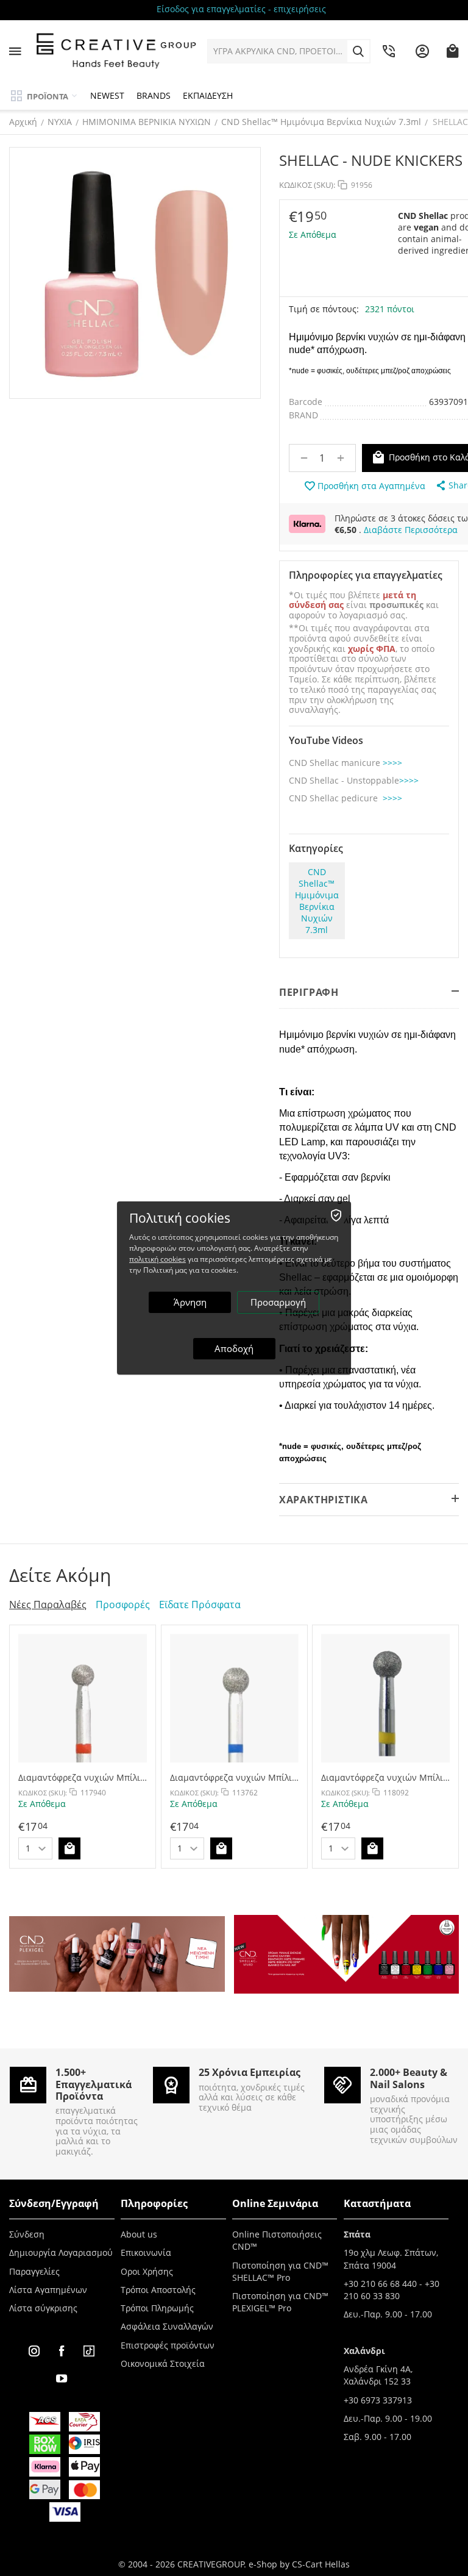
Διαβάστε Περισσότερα (411, 530)
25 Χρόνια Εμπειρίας (250, 2072)
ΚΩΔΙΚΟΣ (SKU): (307, 185)
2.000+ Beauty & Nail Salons (409, 2078)
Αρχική (23, 122)
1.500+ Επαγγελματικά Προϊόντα (94, 2084)
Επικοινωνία (146, 2252)
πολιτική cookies (158, 1259)
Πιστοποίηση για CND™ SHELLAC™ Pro (280, 2271)
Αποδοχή (234, 1348)
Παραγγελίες (34, 2271)
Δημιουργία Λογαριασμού (61, 2252)
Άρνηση (190, 1302)
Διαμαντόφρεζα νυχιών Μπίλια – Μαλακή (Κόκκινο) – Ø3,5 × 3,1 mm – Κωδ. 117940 (82, 1777)
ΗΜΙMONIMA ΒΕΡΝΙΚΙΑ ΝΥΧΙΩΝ (147, 122)
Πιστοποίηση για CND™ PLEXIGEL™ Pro (280, 2302)
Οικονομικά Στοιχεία (163, 2363)
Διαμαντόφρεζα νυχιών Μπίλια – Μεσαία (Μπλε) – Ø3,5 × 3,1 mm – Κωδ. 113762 (234, 1777)
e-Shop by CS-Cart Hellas (299, 2564)
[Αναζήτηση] (358, 51)
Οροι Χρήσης (147, 2271)
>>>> (392, 763)
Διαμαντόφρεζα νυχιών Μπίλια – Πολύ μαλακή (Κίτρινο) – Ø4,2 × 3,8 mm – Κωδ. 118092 (385, 1777)
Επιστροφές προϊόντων (168, 2345)
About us (139, 2234)
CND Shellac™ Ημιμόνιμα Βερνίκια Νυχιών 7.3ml (321, 122)
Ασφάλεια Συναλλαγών (167, 2326)
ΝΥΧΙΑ (60, 122)
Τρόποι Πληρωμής (157, 2308)
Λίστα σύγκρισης (43, 2308)
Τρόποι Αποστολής (158, 2290)
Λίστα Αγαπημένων (48, 2290)
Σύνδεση (27, 2234)
